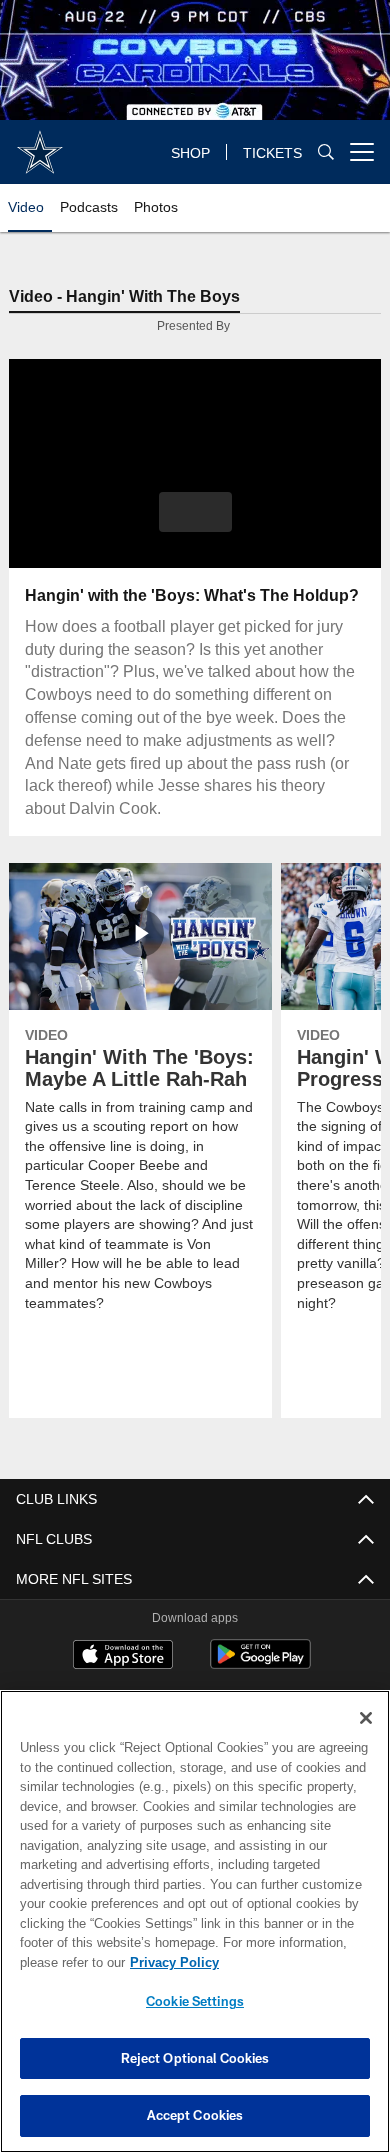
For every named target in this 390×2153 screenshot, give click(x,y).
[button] (195, 513)
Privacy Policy (170, 1962)
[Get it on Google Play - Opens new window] (260, 1665)
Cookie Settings (195, 2001)
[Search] (326, 152)
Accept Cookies (195, 2115)
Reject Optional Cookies (195, 2058)
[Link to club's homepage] (40, 144)
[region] (195, 1921)
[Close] (366, 1718)
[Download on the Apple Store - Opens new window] (123, 1658)
